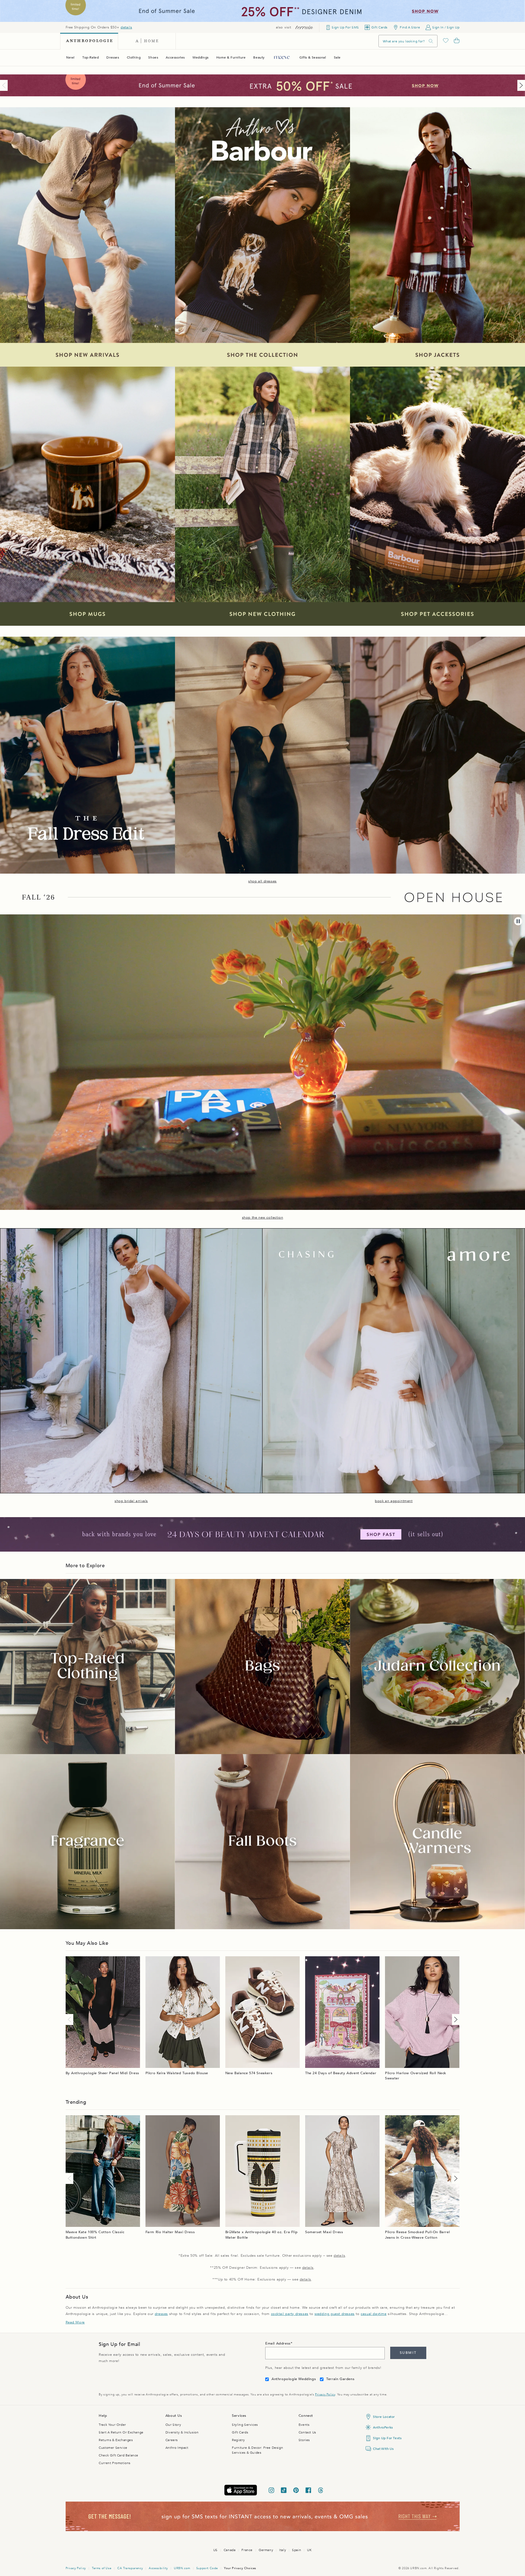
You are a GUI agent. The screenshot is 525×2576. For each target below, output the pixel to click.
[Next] (520, 85)
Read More (75, 2322)
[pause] (518, 921)
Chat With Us (383, 2449)
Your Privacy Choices (240, 2568)
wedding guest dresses (335, 2314)
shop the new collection (263, 1218)
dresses (161, 2314)
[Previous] (5, 85)
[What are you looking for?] (431, 41)
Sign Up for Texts (387, 2438)
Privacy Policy (325, 2394)
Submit (408, 2353)
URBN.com (182, 2568)
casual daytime (374, 2314)
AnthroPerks (383, 2427)
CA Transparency (130, 2568)
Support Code (207, 2568)
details (126, 27)
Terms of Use (102, 2568)
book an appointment (394, 1501)
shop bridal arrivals (131, 1501)
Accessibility (158, 2568)
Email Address (278, 2343)
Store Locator (384, 2417)
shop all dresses (262, 881)
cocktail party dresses (290, 2314)
